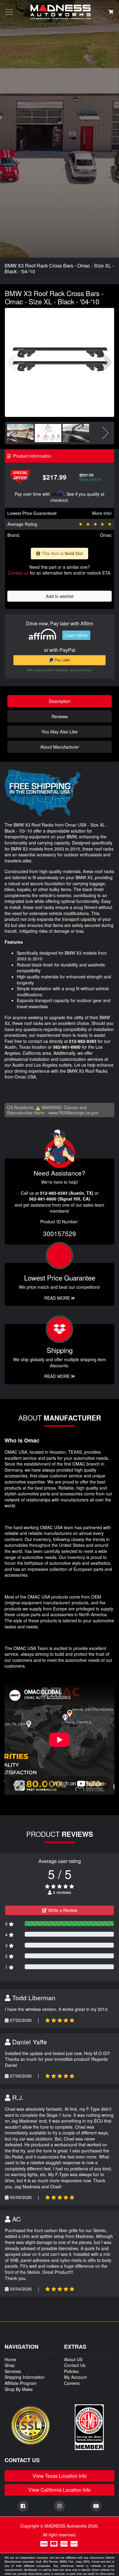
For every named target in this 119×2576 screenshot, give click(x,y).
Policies (71, 2371)
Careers (72, 2383)
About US (73, 2359)
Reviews (60, 716)
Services (13, 2371)
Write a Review (62, 1910)
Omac (106, 535)
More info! (102, 513)
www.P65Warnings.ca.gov (73, 1113)
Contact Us (75, 2365)
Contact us (18, 573)
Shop (10, 2365)
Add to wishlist (60, 596)
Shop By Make (19, 2389)
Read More (58, 1298)
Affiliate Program (21, 2383)
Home (10, 2359)
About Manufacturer (60, 747)
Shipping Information (25, 2377)
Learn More (76, 635)
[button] (107, 362)
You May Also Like (60, 731)
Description (60, 701)
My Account (75, 2377)
